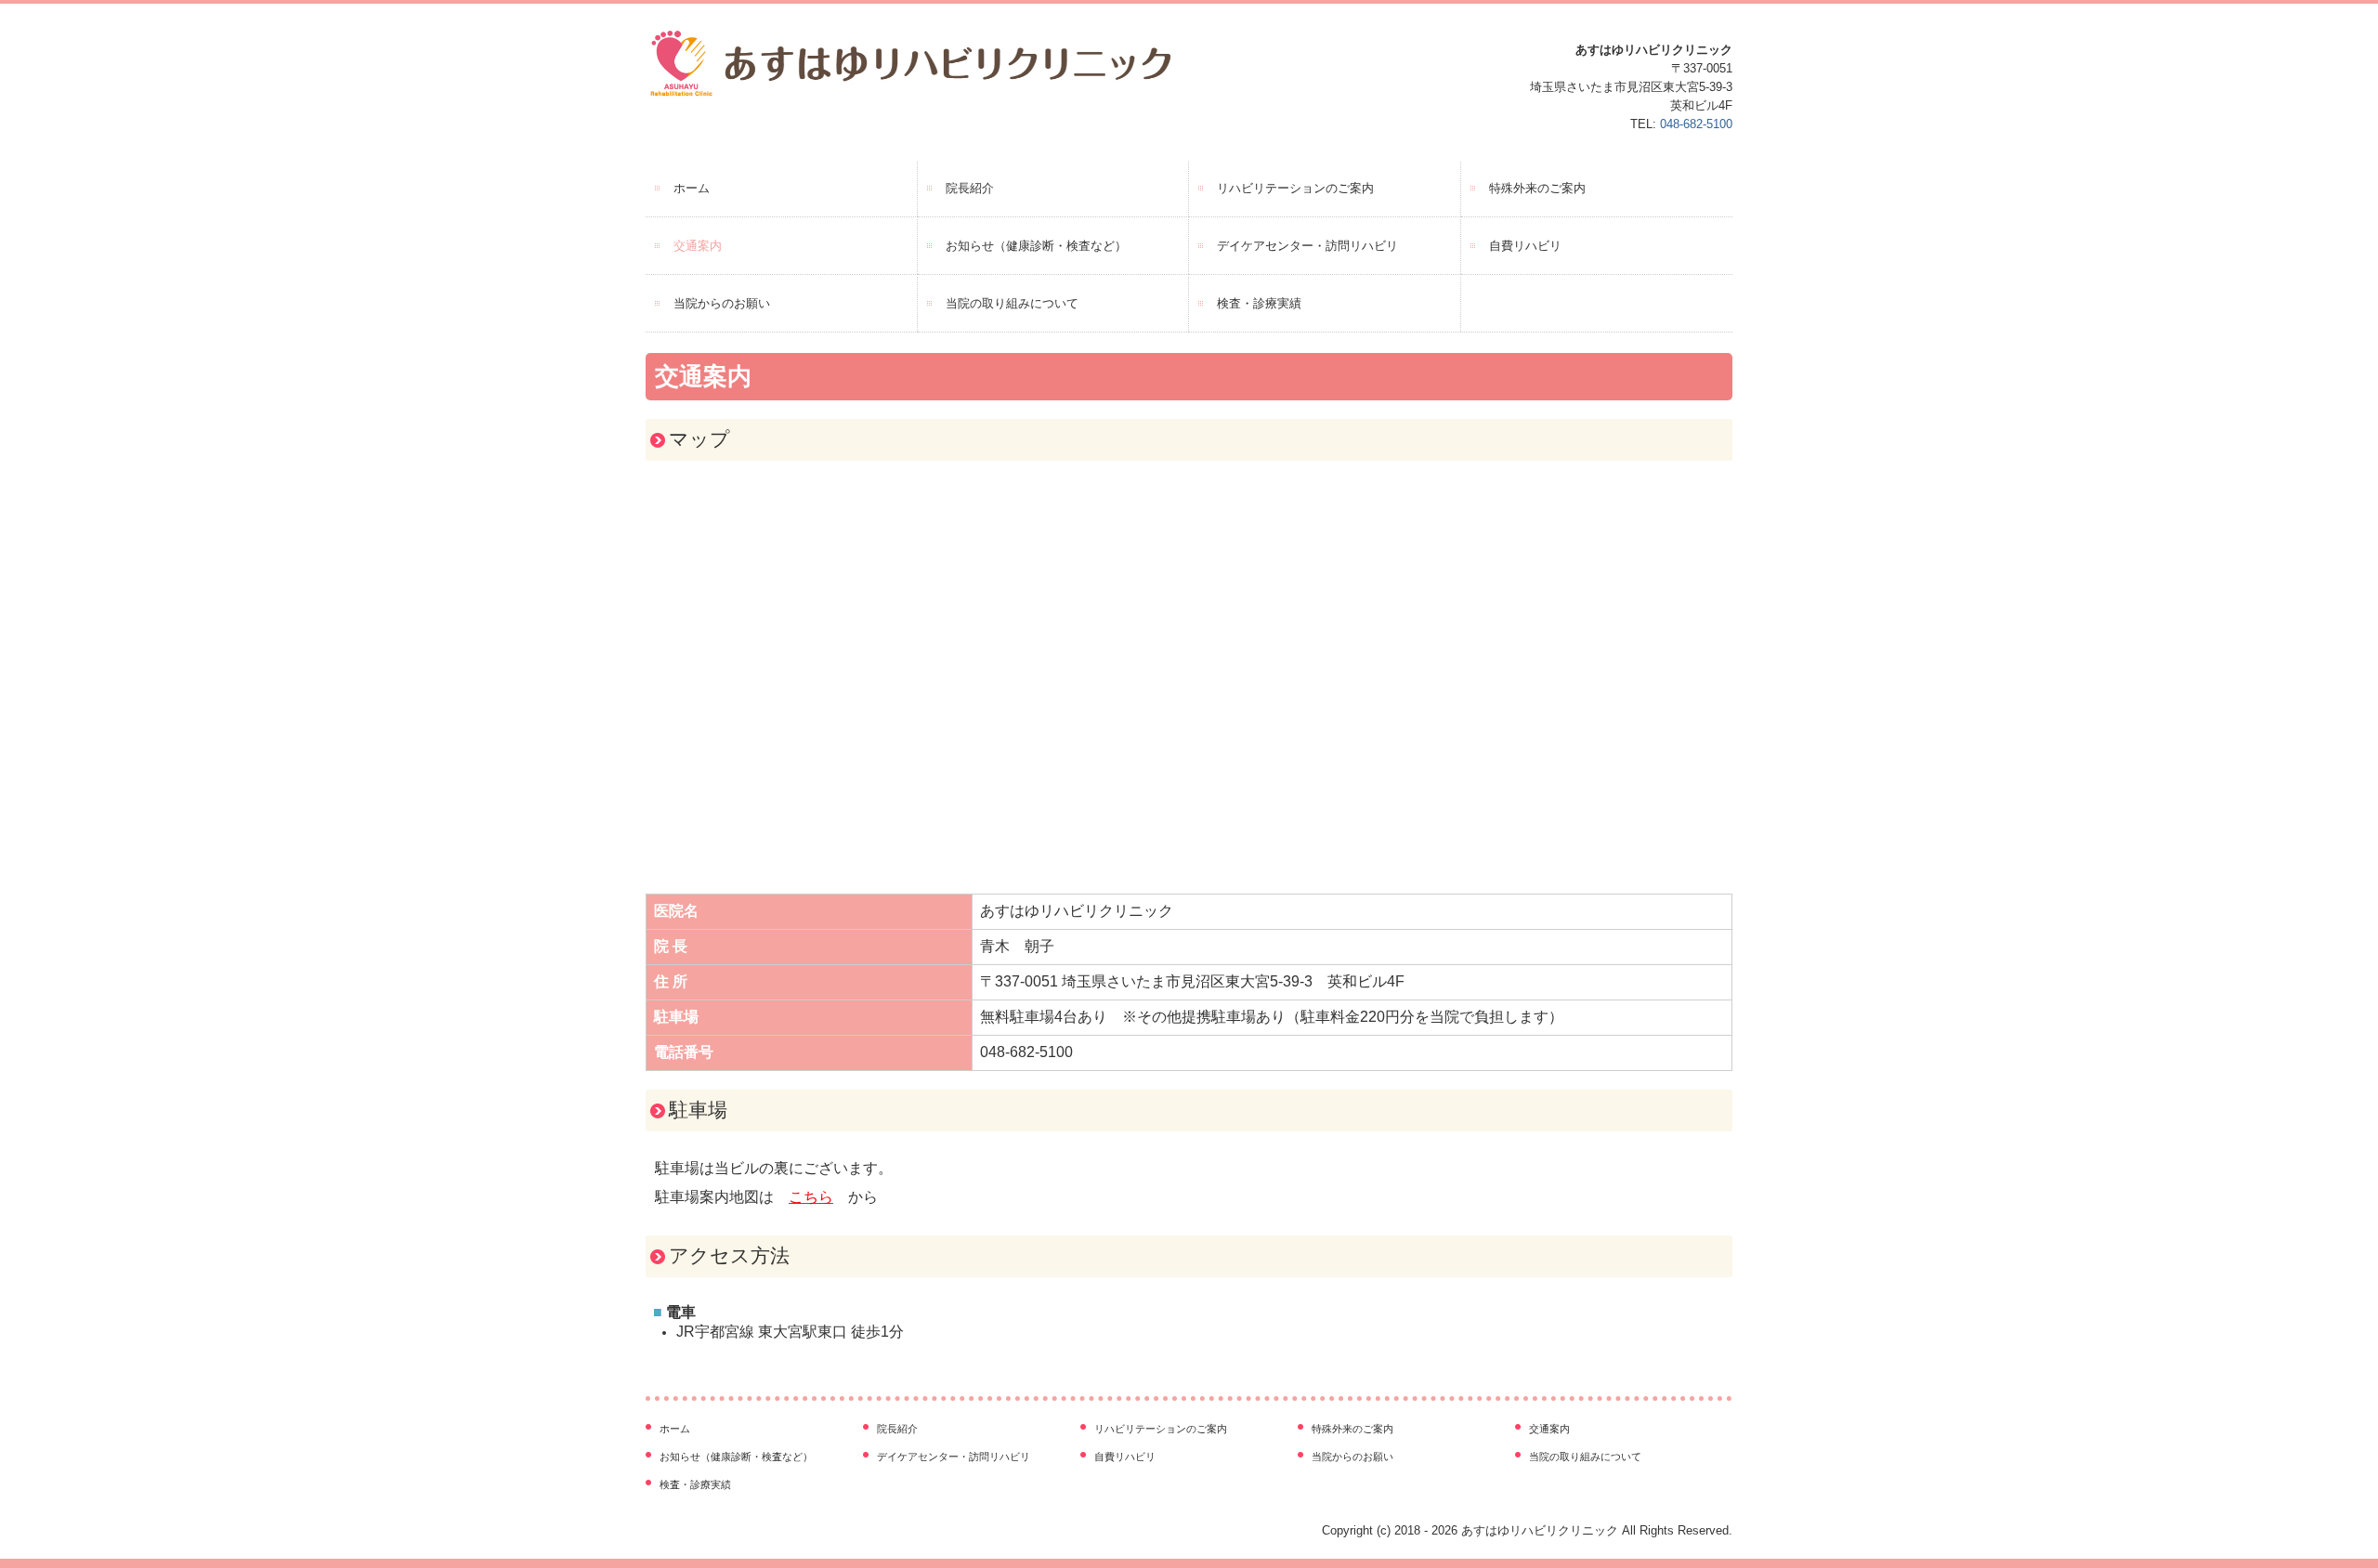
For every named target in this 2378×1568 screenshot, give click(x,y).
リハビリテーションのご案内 (1295, 188)
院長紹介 (970, 188)
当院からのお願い (722, 303)
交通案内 (698, 246)
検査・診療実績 (1259, 303)
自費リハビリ (1525, 246)
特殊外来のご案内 (1537, 188)
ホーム (692, 188)
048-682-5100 (1696, 124)
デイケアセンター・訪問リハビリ (1307, 246)
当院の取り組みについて (1012, 303)
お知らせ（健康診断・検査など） (1036, 246)
